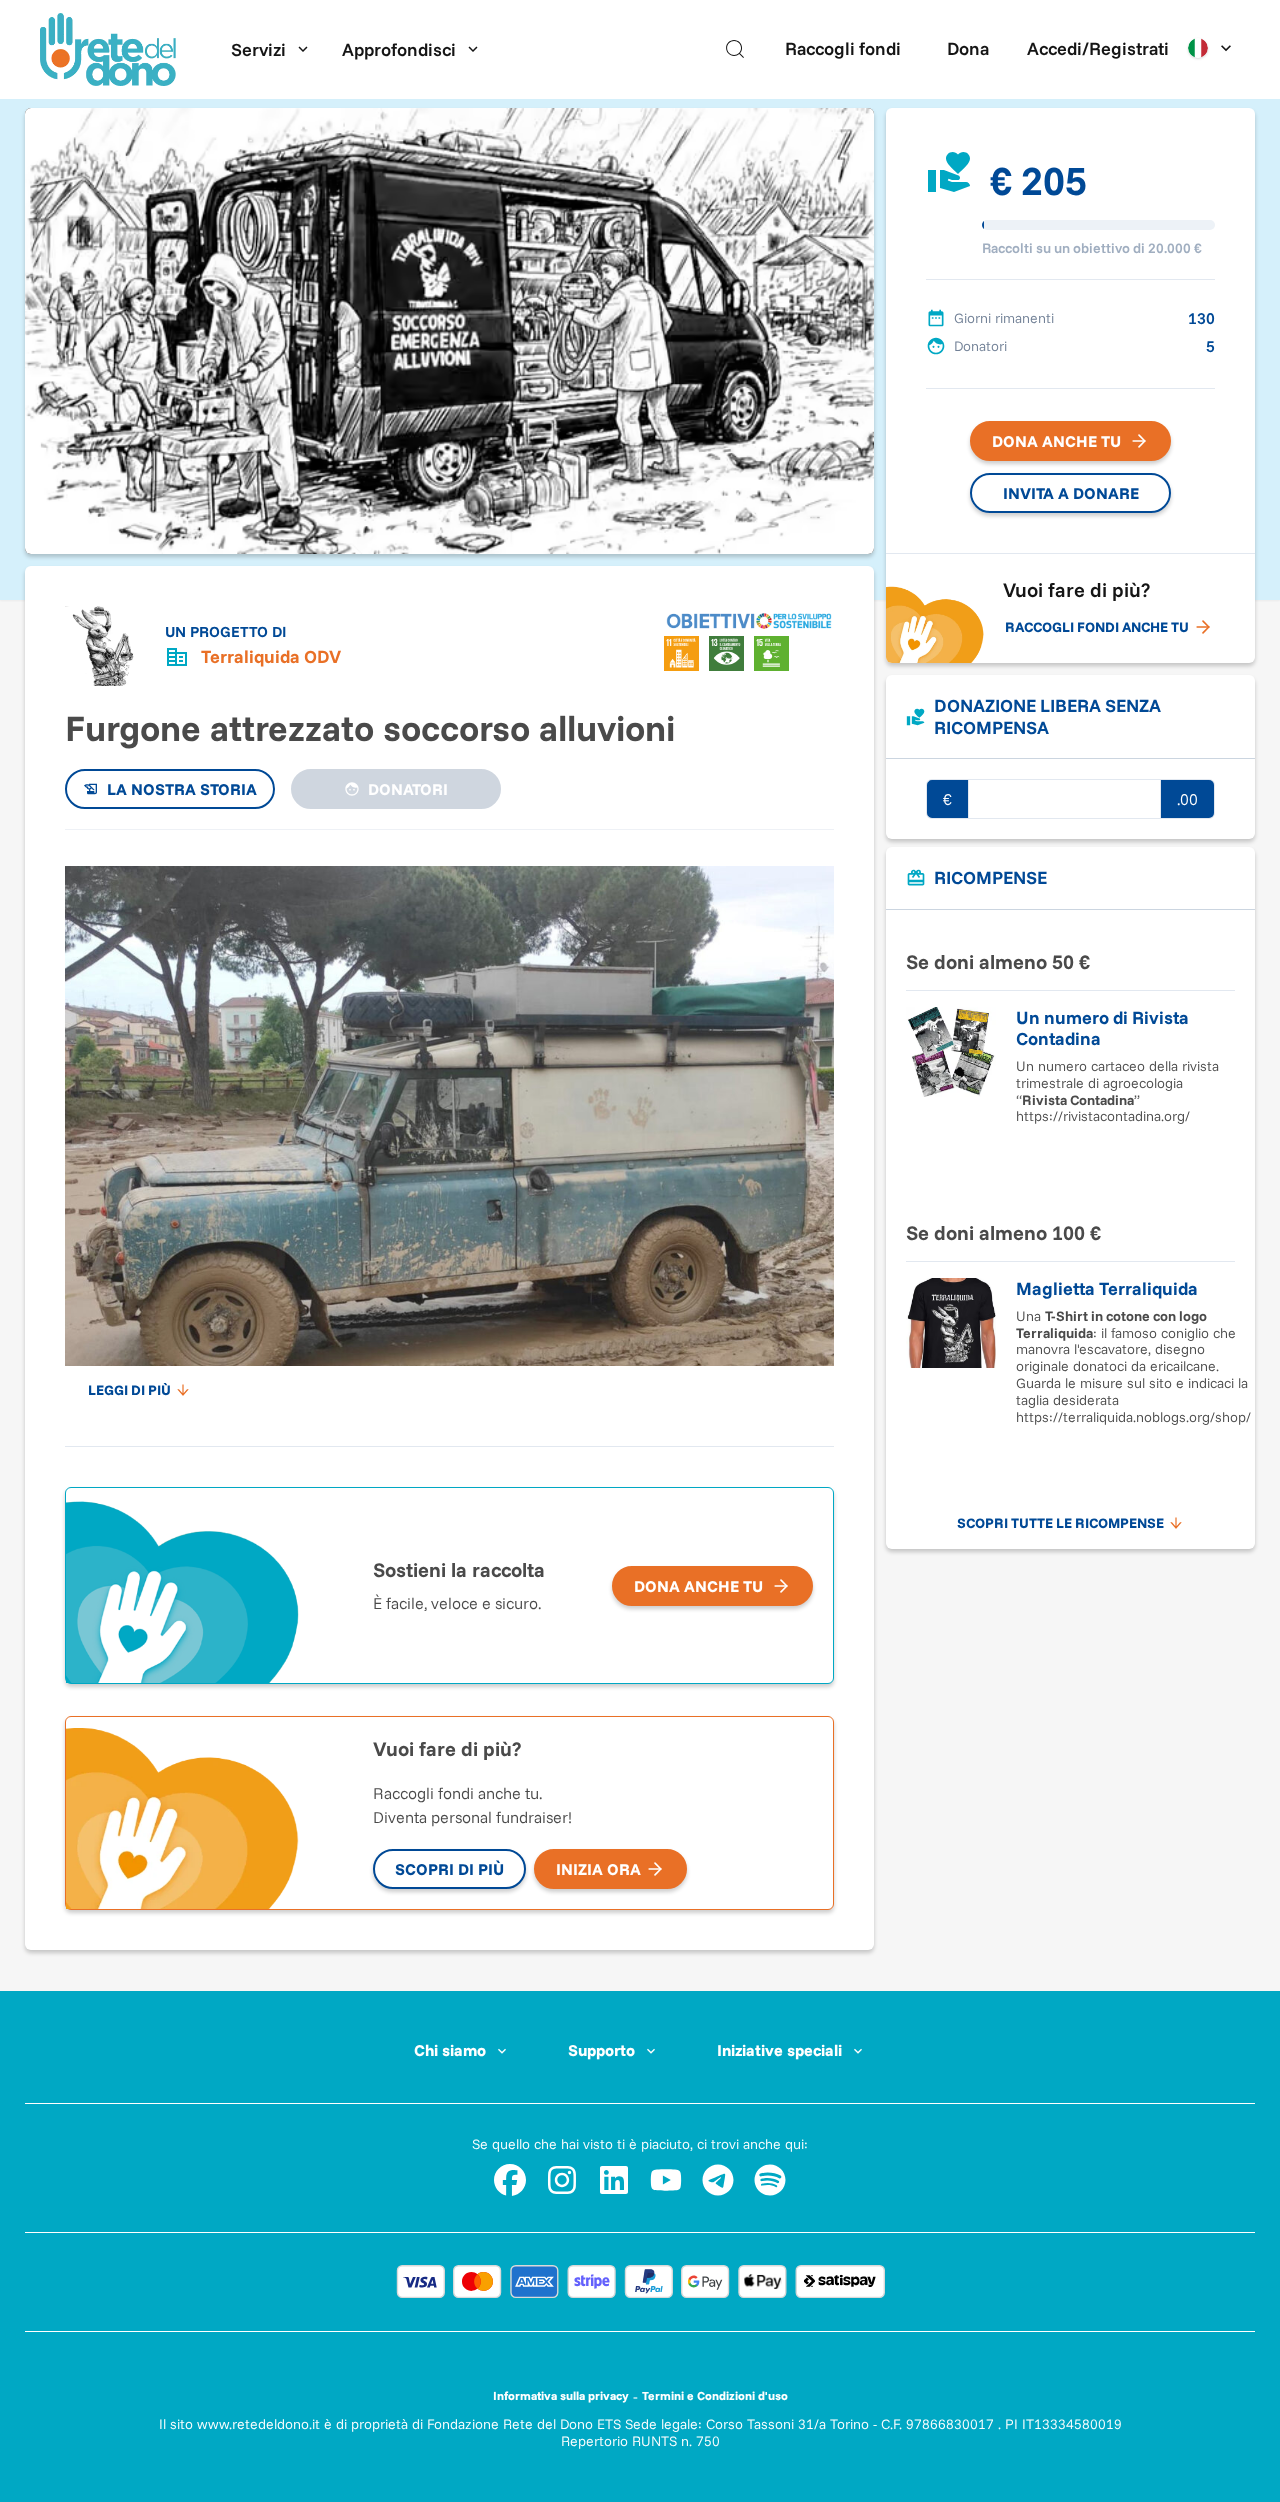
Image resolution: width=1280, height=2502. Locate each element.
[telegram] (718, 2180)
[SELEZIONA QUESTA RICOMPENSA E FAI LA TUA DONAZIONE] (1070, 940)
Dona (968, 48)
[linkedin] (614, 2180)
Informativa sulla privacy (561, 2395)
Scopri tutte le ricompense (1060, 1523)
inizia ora (598, 1869)
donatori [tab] (408, 789)
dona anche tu (698, 1586)
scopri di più (449, 1869)
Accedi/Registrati (1098, 48)
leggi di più (129, 1390)
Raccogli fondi (843, 48)
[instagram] (562, 2180)
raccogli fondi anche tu (1097, 627)
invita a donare (1071, 493)
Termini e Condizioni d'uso (715, 2395)
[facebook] (510, 2180)
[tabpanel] (449, 1128)
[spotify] (770, 2180)
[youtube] (666, 2180)
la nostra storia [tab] (182, 789)
